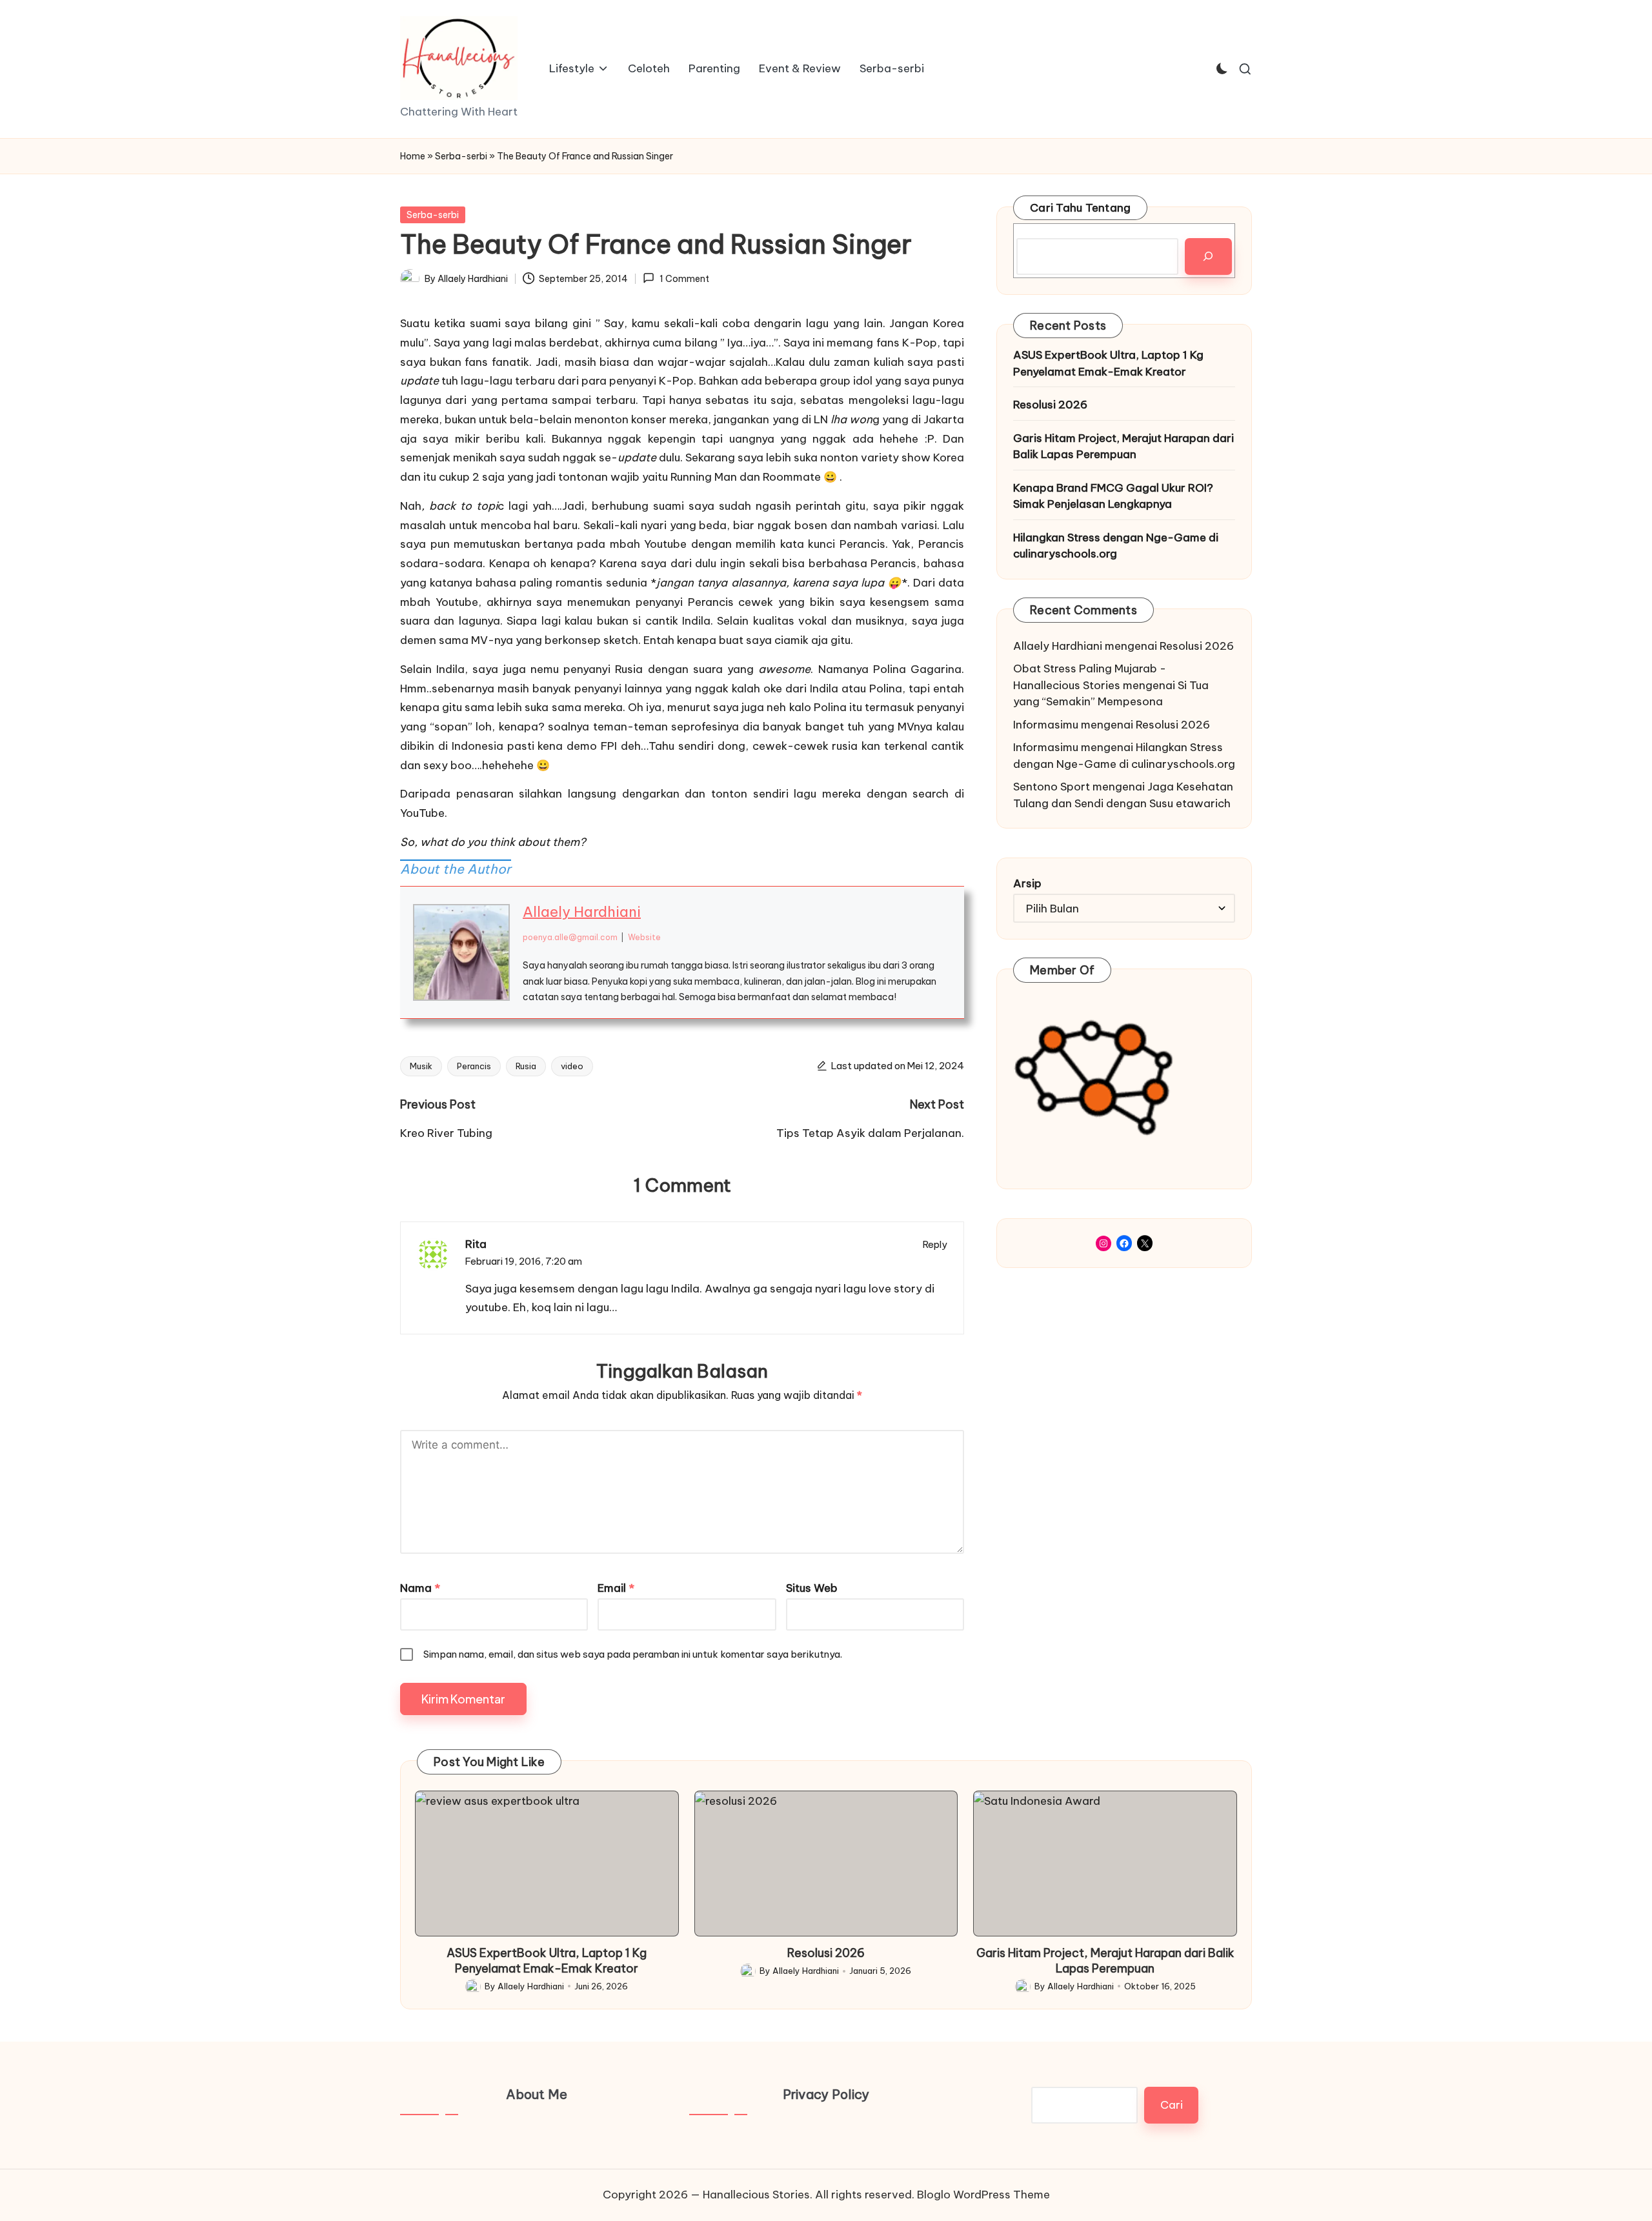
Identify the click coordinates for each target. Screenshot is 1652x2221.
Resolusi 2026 (1050, 405)
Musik (421, 1066)
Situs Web (812, 1588)
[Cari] (1208, 256)
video (572, 1066)
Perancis (474, 1066)
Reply (935, 1244)
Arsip (1027, 883)
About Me (537, 2094)
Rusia (526, 1066)
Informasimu (1046, 725)
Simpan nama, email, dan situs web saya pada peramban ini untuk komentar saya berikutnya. (633, 1654)
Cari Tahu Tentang (1080, 208)
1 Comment (684, 279)
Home (413, 156)
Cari (1172, 2105)
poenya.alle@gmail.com (570, 937)
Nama (420, 1588)
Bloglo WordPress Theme (983, 2195)
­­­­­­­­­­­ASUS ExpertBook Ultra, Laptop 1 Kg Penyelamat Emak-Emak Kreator (1108, 363)
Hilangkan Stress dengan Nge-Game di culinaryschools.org (1116, 546)
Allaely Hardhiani (582, 912)
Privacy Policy (826, 2094)
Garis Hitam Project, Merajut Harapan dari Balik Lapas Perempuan (1123, 447)
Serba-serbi (461, 156)
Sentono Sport (1052, 787)
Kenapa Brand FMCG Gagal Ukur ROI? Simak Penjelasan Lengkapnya (1113, 496)
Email (616, 1588)
